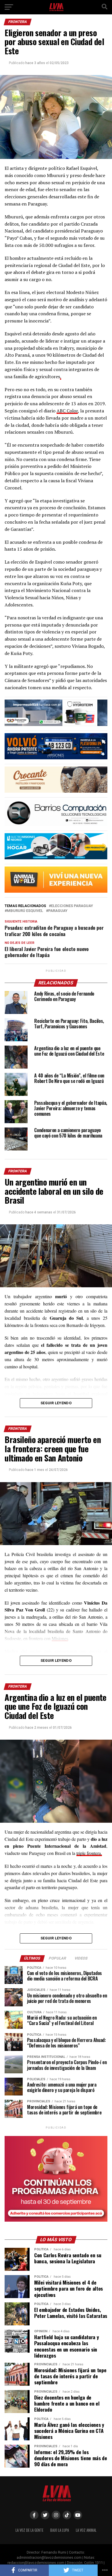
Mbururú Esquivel (25, 911)
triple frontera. (89, 1853)
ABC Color (67, 411)
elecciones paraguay (72, 906)
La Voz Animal (86, 2530)
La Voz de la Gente (29, 2530)
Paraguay (58, 911)
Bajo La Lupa (60, 2530)
